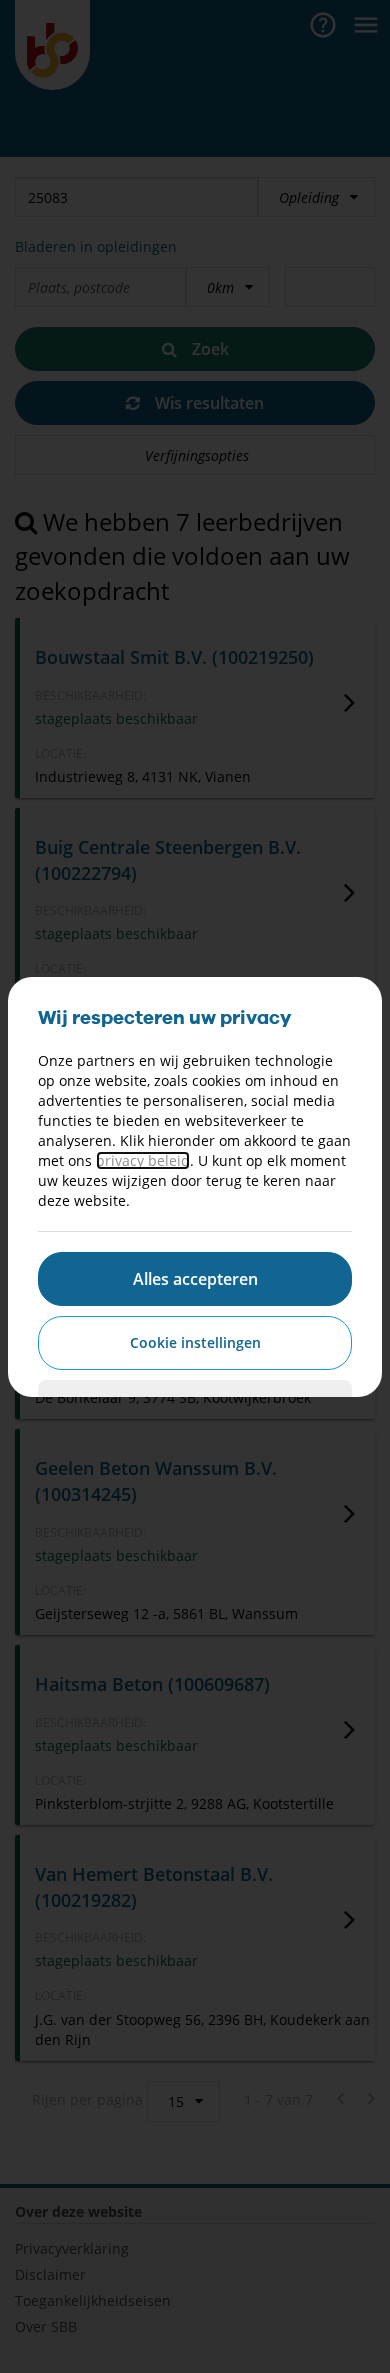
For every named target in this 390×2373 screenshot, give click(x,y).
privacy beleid (143, 1160)
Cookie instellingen (195, 1342)
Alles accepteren (195, 1279)
